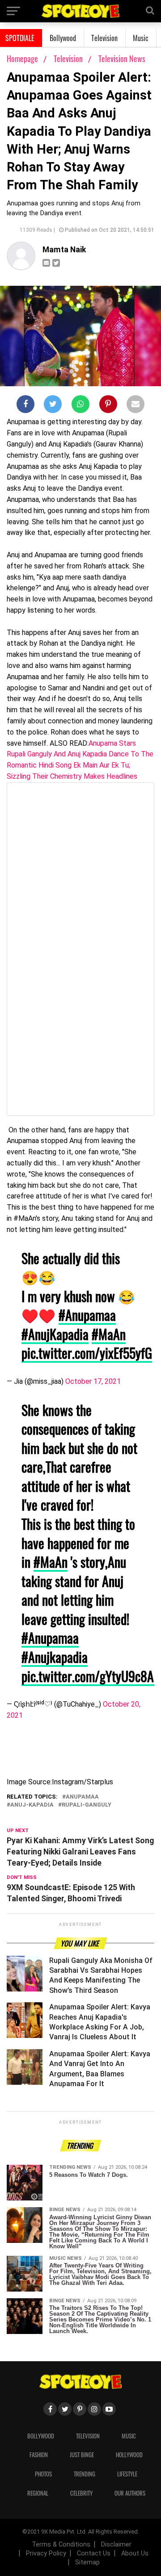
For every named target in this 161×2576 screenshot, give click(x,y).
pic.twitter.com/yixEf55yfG (87, 1353)
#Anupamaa (87, 1315)
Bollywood (63, 38)
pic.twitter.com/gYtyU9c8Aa (91, 1676)
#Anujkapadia (55, 1657)
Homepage (22, 58)
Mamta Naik (64, 250)
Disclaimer (116, 2545)
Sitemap (87, 2562)
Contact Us (94, 2553)
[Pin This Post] (108, 406)
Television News (122, 58)
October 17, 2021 (93, 1381)
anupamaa (82, 1797)
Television (104, 38)
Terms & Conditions (61, 2545)
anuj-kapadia (32, 1805)
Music (141, 38)
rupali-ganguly (87, 1805)
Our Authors (130, 2493)
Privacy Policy (46, 2553)
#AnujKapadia (55, 1334)
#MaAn (109, 1334)
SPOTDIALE (20, 38)
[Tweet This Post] (53, 406)
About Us (135, 2553)
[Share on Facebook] (25, 406)
